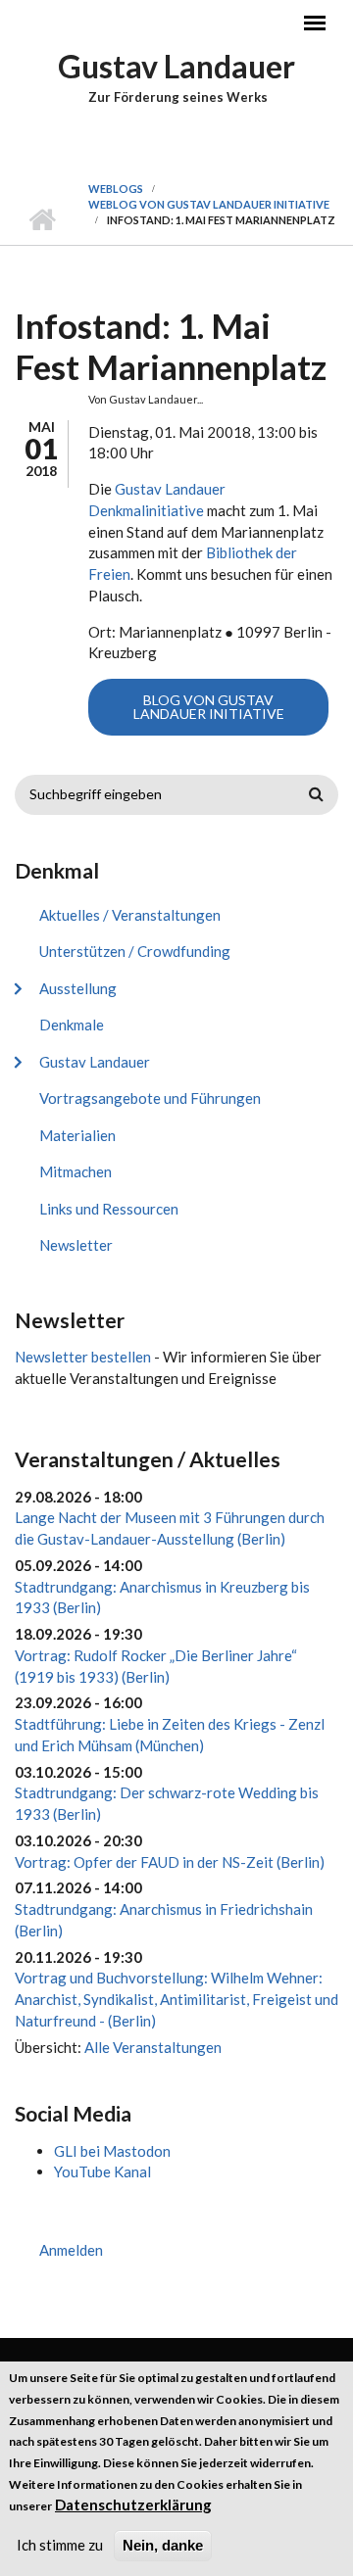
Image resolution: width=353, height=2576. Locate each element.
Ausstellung (78, 988)
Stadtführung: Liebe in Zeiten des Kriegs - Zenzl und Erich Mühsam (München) (170, 1735)
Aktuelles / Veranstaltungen (130, 915)
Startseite (42, 220)
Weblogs (116, 189)
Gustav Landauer (176, 66)
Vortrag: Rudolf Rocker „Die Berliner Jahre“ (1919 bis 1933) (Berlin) (156, 1666)
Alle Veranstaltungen (153, 2047)
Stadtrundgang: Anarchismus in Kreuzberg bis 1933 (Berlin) (162, 1598)
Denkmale (72, 1025)
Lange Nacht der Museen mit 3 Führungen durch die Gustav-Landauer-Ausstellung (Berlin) (170, 1528)
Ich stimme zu (60, 2545)
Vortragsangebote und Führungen (150, 1098)
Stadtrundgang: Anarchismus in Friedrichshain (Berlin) (164, 1920)
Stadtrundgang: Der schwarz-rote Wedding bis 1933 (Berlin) (167, 1803)
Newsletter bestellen (83, 1357)
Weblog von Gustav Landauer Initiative (209, 204)
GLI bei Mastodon (112, 2151)
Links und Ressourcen (109, 1209)
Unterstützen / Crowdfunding (135, 951)
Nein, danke (163, 2545)
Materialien (77, 1135)
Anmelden (71, 2250)
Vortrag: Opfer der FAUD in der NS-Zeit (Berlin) (170, 1862)
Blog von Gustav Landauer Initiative (209, 707)
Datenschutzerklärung (133, 2504)
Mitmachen (76, 1171)
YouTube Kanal (102, 2171)
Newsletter (76, 1245)
